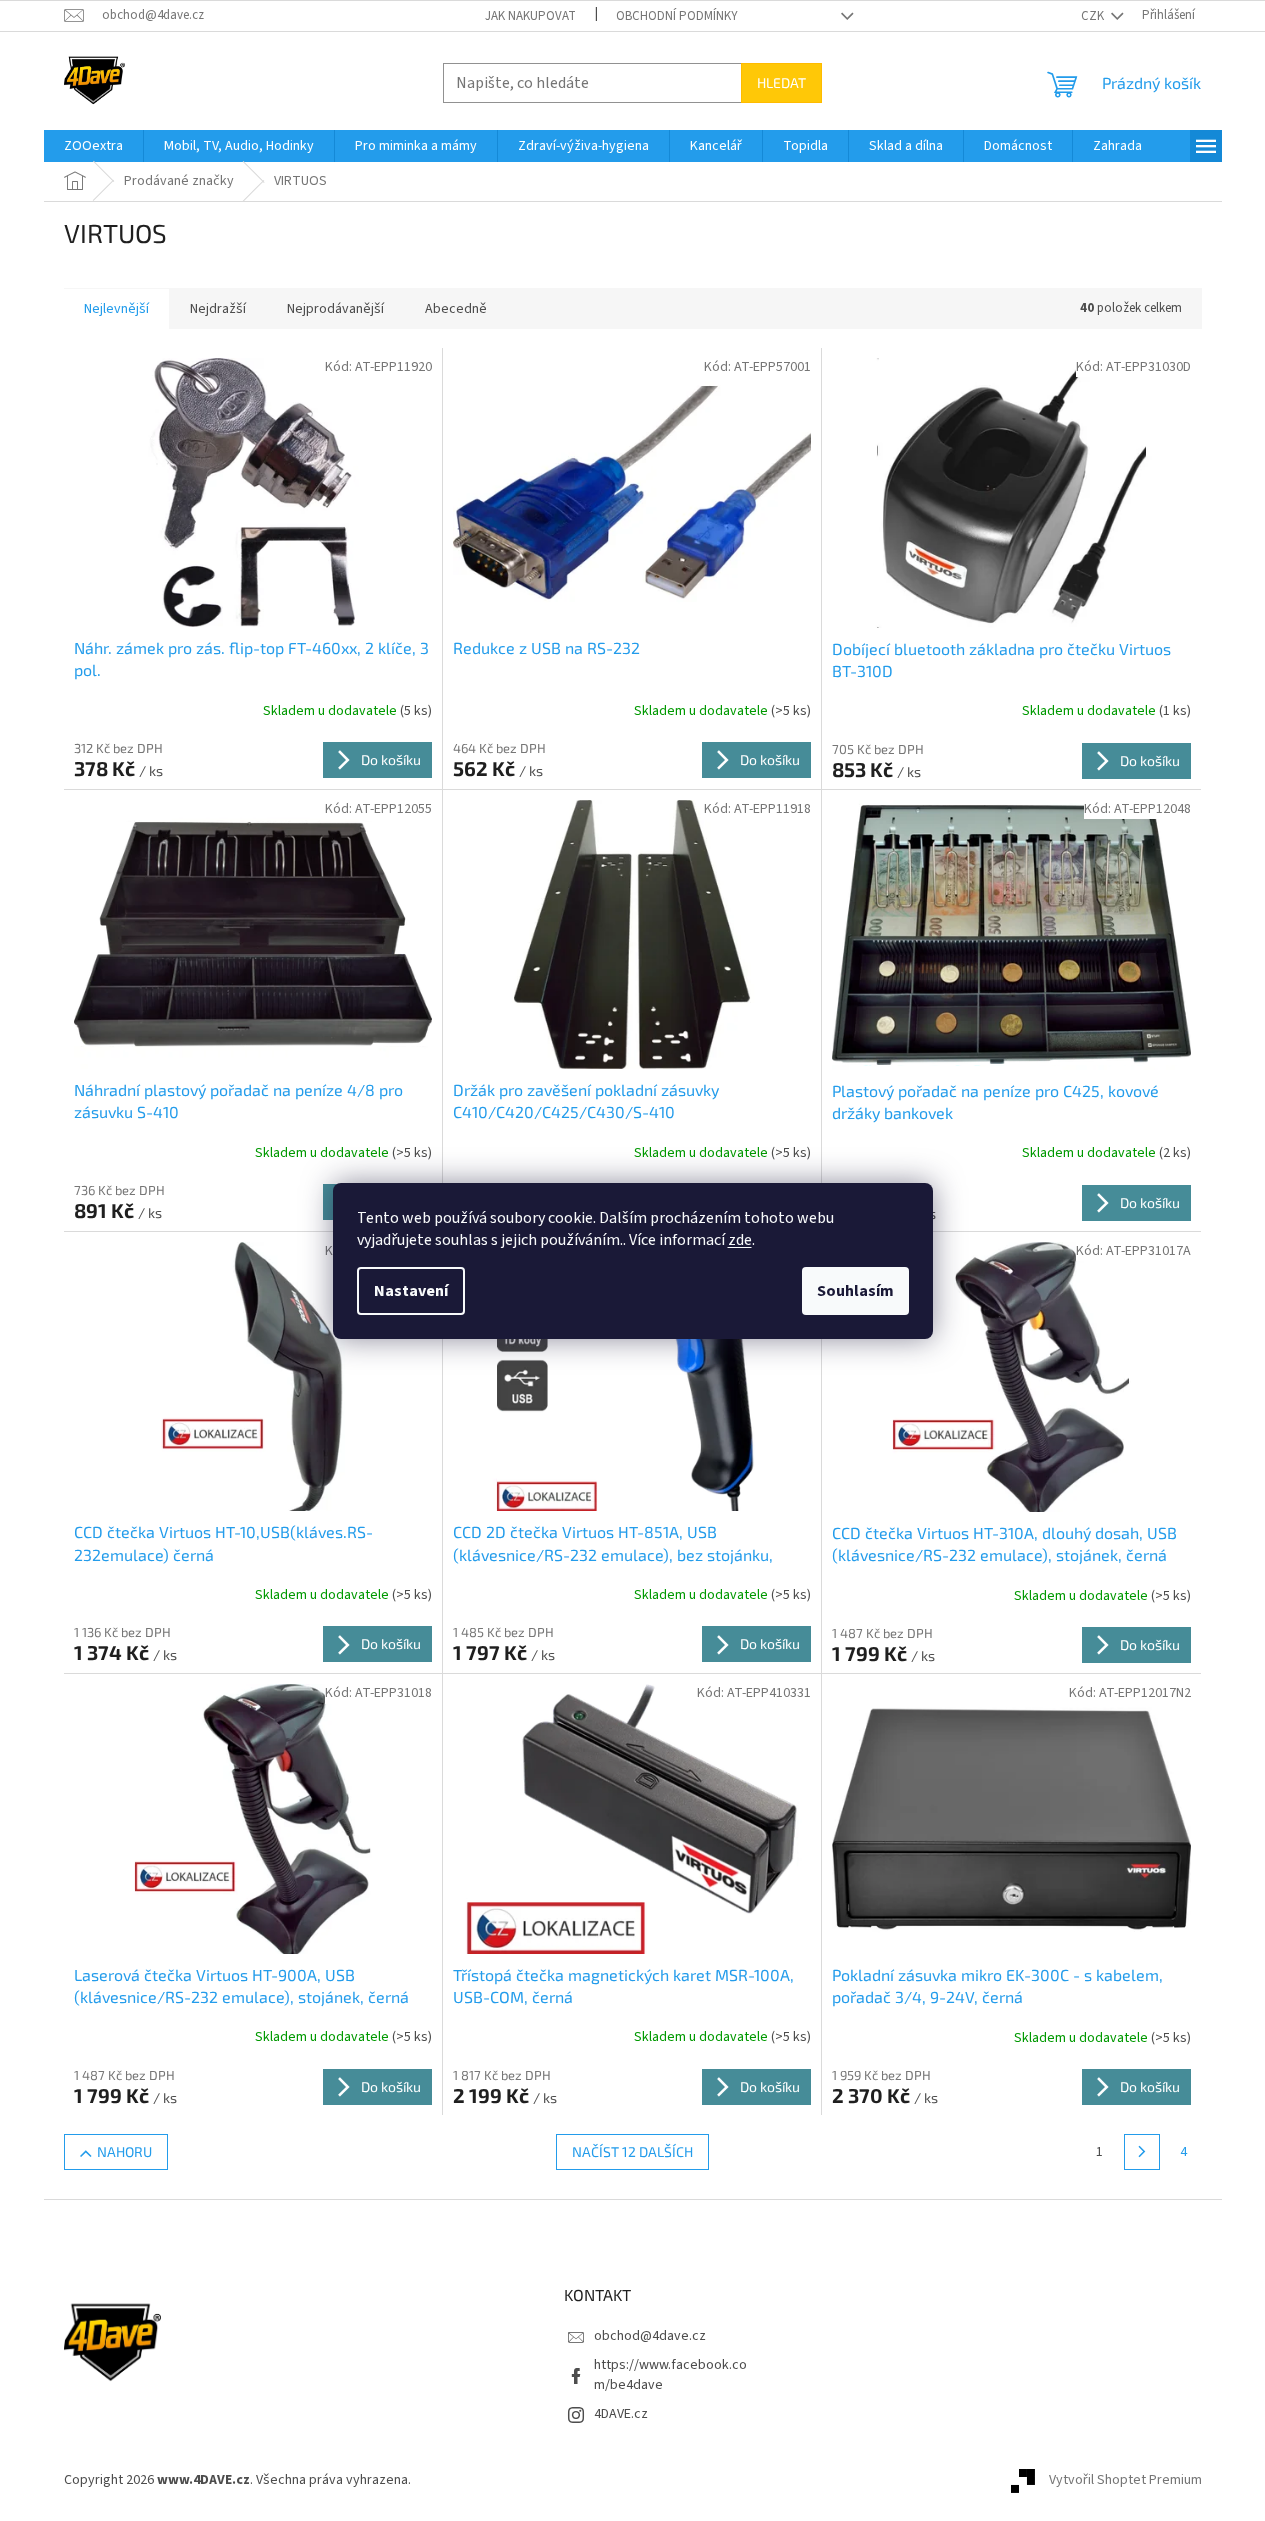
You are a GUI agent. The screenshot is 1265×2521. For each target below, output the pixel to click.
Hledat (781, 82)
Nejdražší (218, 309)
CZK (1094, 16)
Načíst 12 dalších (632, 2151)
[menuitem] (93, 146)
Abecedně (456, 309)
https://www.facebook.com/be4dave (670, 2374)
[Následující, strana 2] (1142, 2152)
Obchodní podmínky (677, 16)
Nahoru (124, 2151)
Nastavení (411, 1291)
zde (740, 1240)
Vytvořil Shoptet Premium (1125, 2480)
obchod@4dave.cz (650, 2336)
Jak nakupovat (530, 16)
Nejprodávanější (335, 309)
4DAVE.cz (621, 2414)
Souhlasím (855, 1291)
